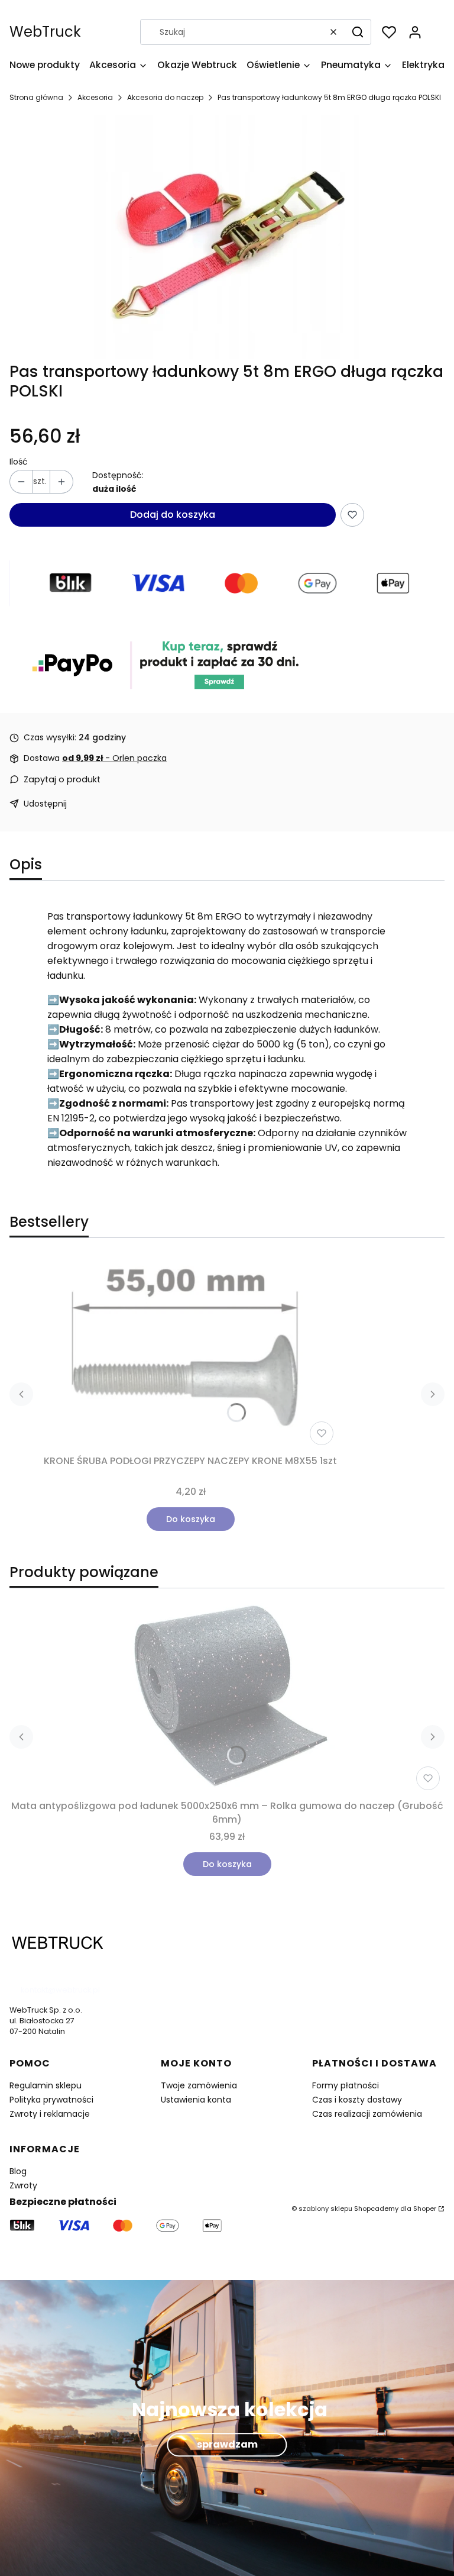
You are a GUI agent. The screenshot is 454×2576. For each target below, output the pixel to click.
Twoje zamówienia (199, 2085)
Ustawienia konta (196, 2100)
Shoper (425, 2209)
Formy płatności (346, 2085)
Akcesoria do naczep (165, 97)
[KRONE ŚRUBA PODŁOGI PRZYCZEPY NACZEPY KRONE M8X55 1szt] (190, 1353)
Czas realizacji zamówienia (367, 2114)
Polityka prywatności (51, 2100)
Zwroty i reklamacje (50, 2114)
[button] (358, 32)
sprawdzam (227, 2444)
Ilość (19, 462)
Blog (18, 2171)
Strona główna (36, 97)
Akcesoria (95, 97)
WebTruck (45, 32)
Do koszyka (191, 1519)
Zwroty (23, 2185)
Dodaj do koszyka (173, 515)
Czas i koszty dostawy (357, 2100)
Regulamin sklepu (46, 2085)
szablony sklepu (325, 2209)
